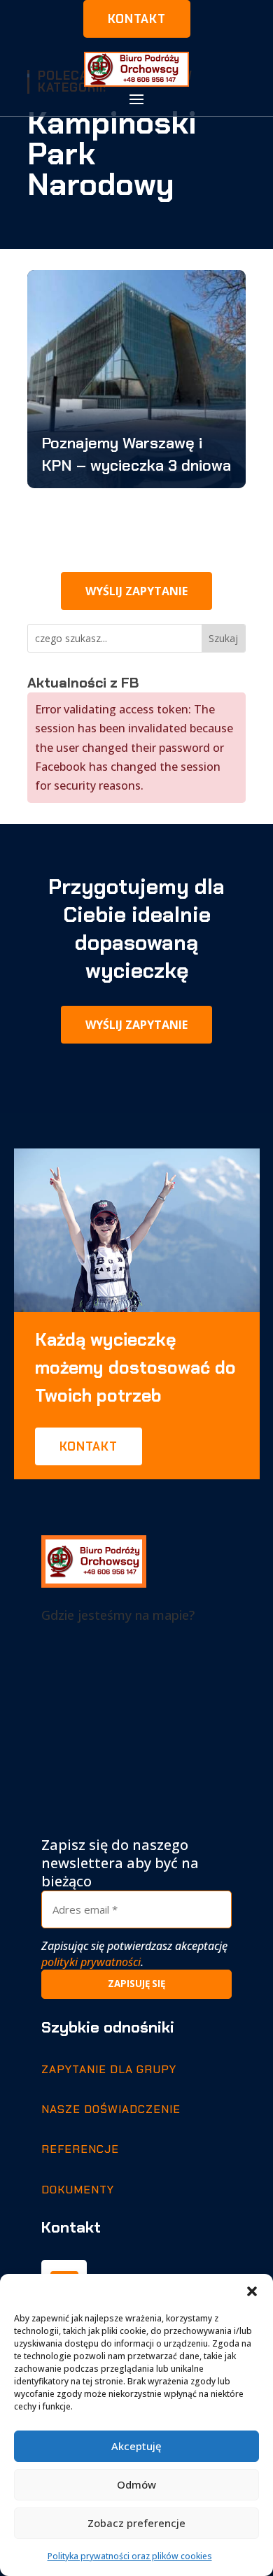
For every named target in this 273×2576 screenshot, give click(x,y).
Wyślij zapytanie (136, 591)
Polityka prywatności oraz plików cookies (130, 2556)
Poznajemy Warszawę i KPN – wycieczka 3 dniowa (136, 454)
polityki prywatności (91, 1962)
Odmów (136, 2484)
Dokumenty (78, 2190)
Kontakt (137, 19)
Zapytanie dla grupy (109, 2069)
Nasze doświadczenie (111, 2109)
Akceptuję (136, 2446)
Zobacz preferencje (136, 2523)
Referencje (80, 2149)
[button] (252, 2291)
